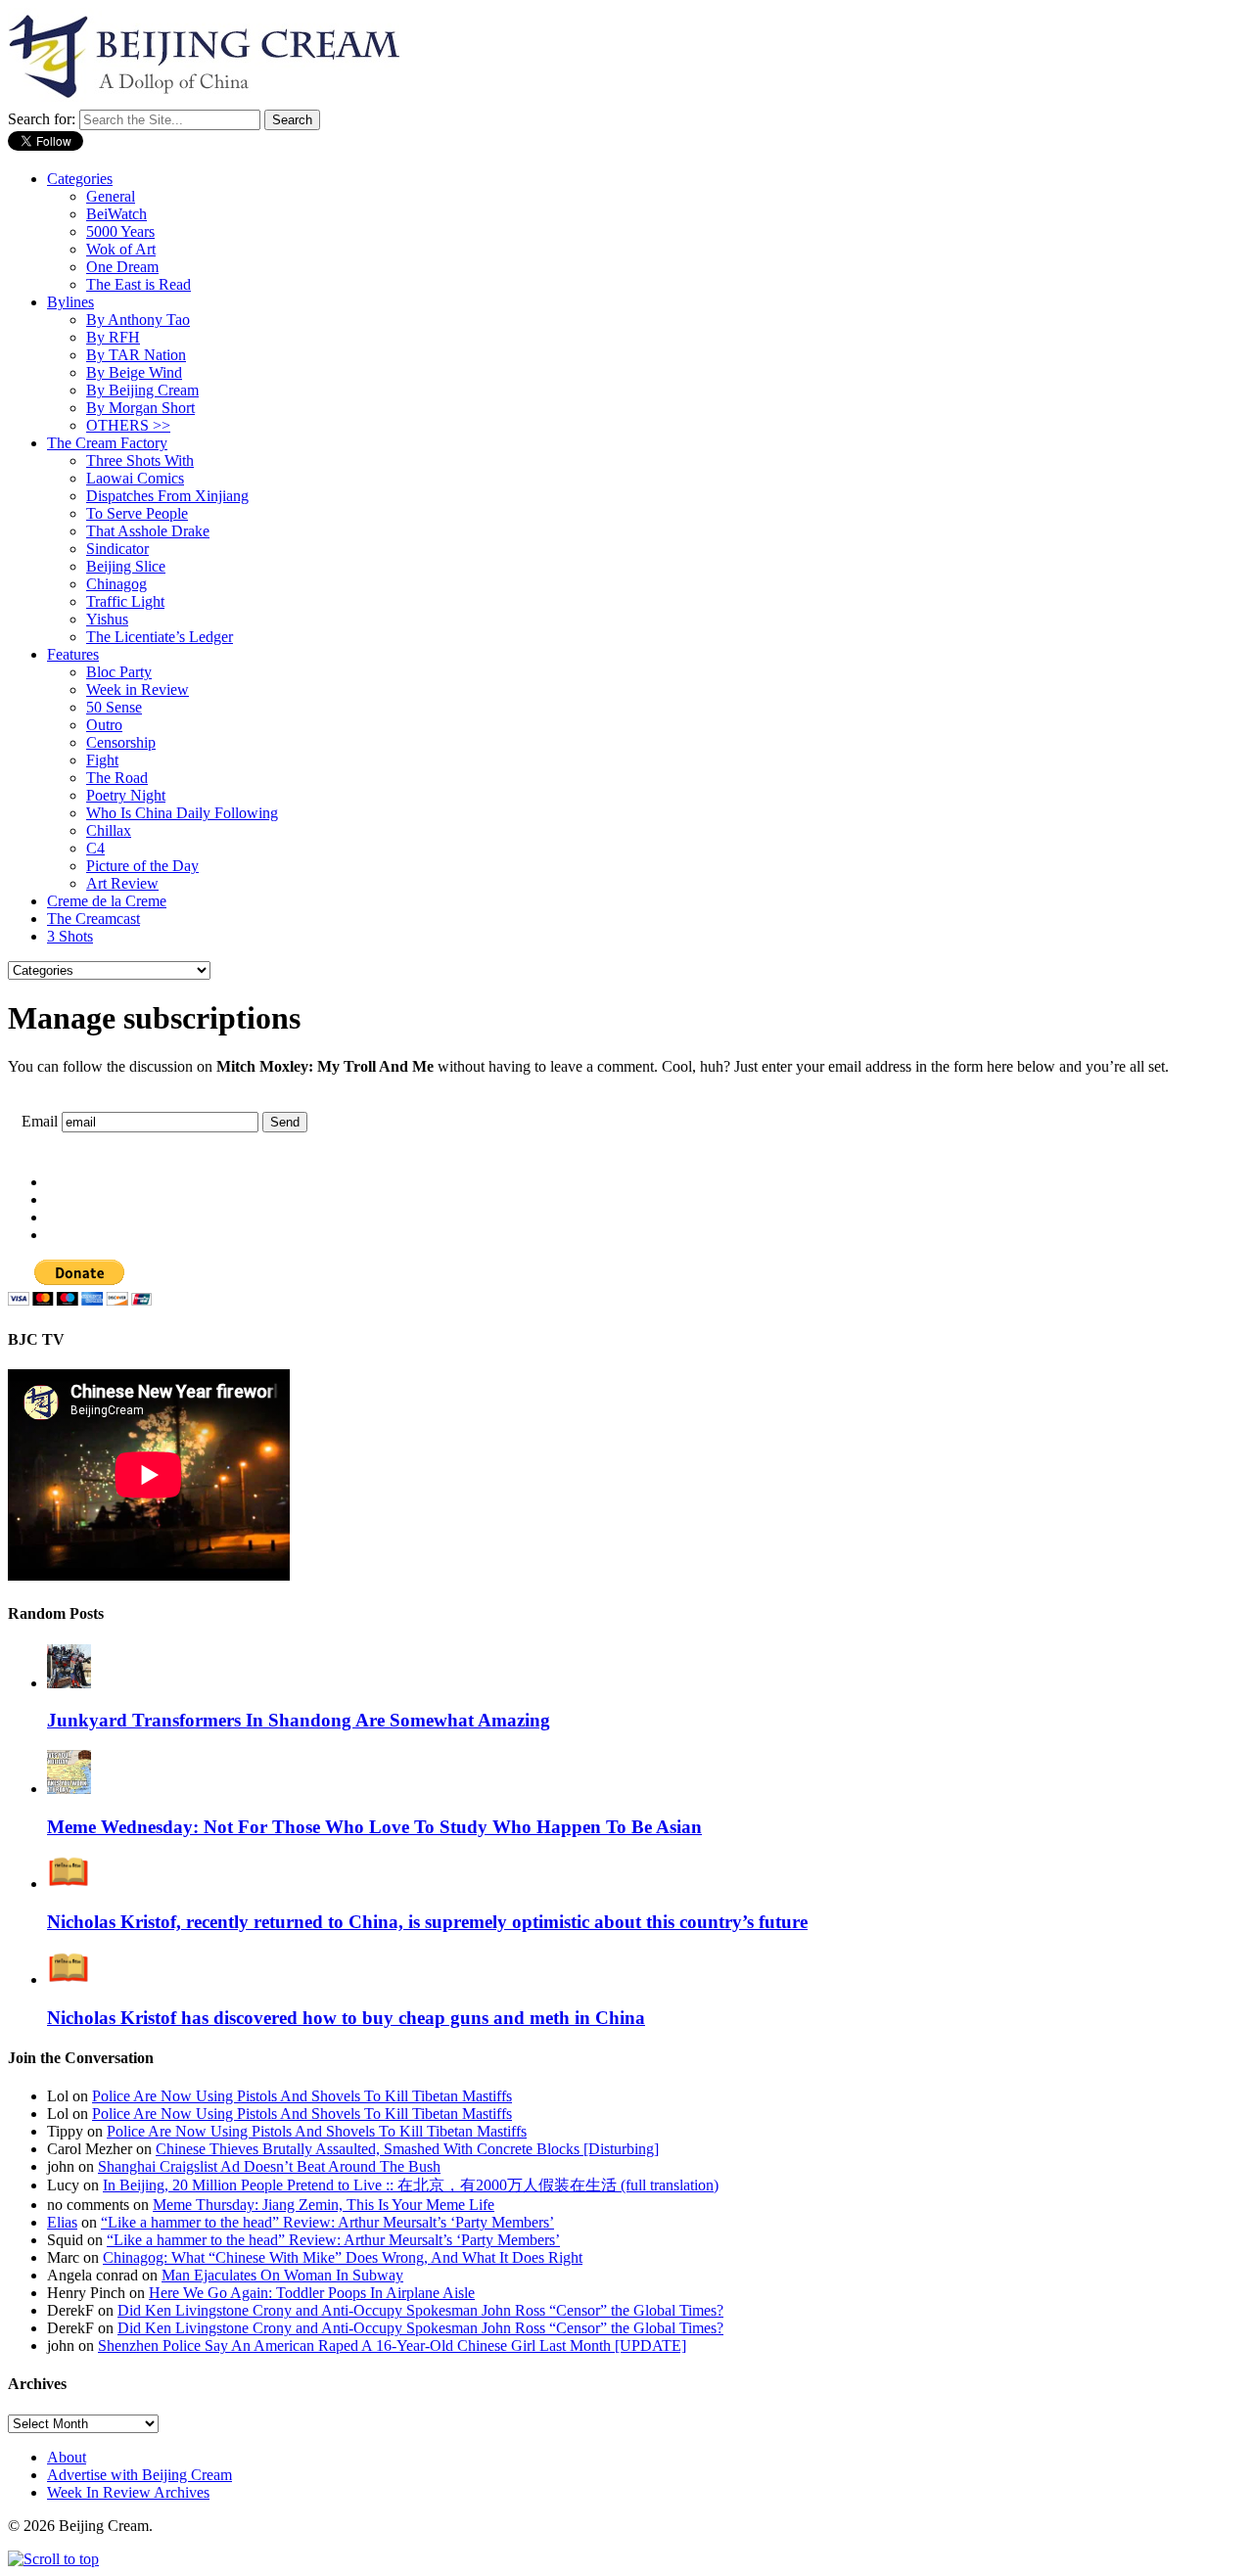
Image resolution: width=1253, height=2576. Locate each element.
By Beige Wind (134, 372)
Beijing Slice (126, 566)
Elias (62, 2222)
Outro (104, 725)
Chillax (109, 830)
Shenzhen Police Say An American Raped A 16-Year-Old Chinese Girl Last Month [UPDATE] (392, 2346)
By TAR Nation (136, 355)
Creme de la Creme (107, 901)
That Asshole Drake (148, 531)
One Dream (122, 267)
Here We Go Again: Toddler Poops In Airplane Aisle (312, 2293)
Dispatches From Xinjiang (167, 496)
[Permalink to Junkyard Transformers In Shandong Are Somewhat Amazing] (69, 1683)
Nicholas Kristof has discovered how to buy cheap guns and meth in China (346, 2018)
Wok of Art (121, 249)
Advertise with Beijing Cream (139, 2475)
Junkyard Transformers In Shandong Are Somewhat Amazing (299, 1720)
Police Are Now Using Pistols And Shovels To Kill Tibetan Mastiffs (302, 2096)
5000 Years (120, 231)
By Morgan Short (140, 408)
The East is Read (139, 284)
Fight (102, 760)
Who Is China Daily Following (182, 813)
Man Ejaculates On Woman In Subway (282, 2275)
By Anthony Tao (138, 320)
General (111, 196)
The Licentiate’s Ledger (160, 637)
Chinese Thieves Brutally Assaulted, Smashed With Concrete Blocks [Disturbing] (407, 2149)
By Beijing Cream (142, 390)
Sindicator (117, 549)
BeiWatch (116, 214)
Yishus (107, 619)
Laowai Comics (135, 478)
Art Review (122, 883)
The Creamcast (93, 919)
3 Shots (70, 936)
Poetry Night (126, 795)
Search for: (42, 119)
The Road (117, 778)
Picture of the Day (142, 866)
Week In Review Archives (128, 2492)
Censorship (121, 742)
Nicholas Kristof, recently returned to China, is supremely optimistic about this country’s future (427, 1922)
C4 (95, 848)
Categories (80, 179)
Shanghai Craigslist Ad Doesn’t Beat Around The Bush (269, 2166)
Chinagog (116, 584)
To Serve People (137, 513)
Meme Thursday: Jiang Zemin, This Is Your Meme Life (324, 2205)
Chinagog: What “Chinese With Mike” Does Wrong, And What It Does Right (343, 2257)
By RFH (113, 337)
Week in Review (138, 690)
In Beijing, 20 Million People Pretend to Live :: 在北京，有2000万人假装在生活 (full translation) (411, 2185)
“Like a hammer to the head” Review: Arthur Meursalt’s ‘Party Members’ (327, 2222)
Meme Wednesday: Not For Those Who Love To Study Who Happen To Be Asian (374, 1827)
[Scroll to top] (53, 2559)
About (67, 2457)
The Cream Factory (107, 443)
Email (40, 1121)
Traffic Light (125, 601)
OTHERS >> (128, 425)
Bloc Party (119, 672)
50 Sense (114, 707)
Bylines (70, 302)
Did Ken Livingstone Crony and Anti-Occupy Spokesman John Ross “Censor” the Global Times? (420, 2310)
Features (73, 654)
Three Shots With (140, 460)
